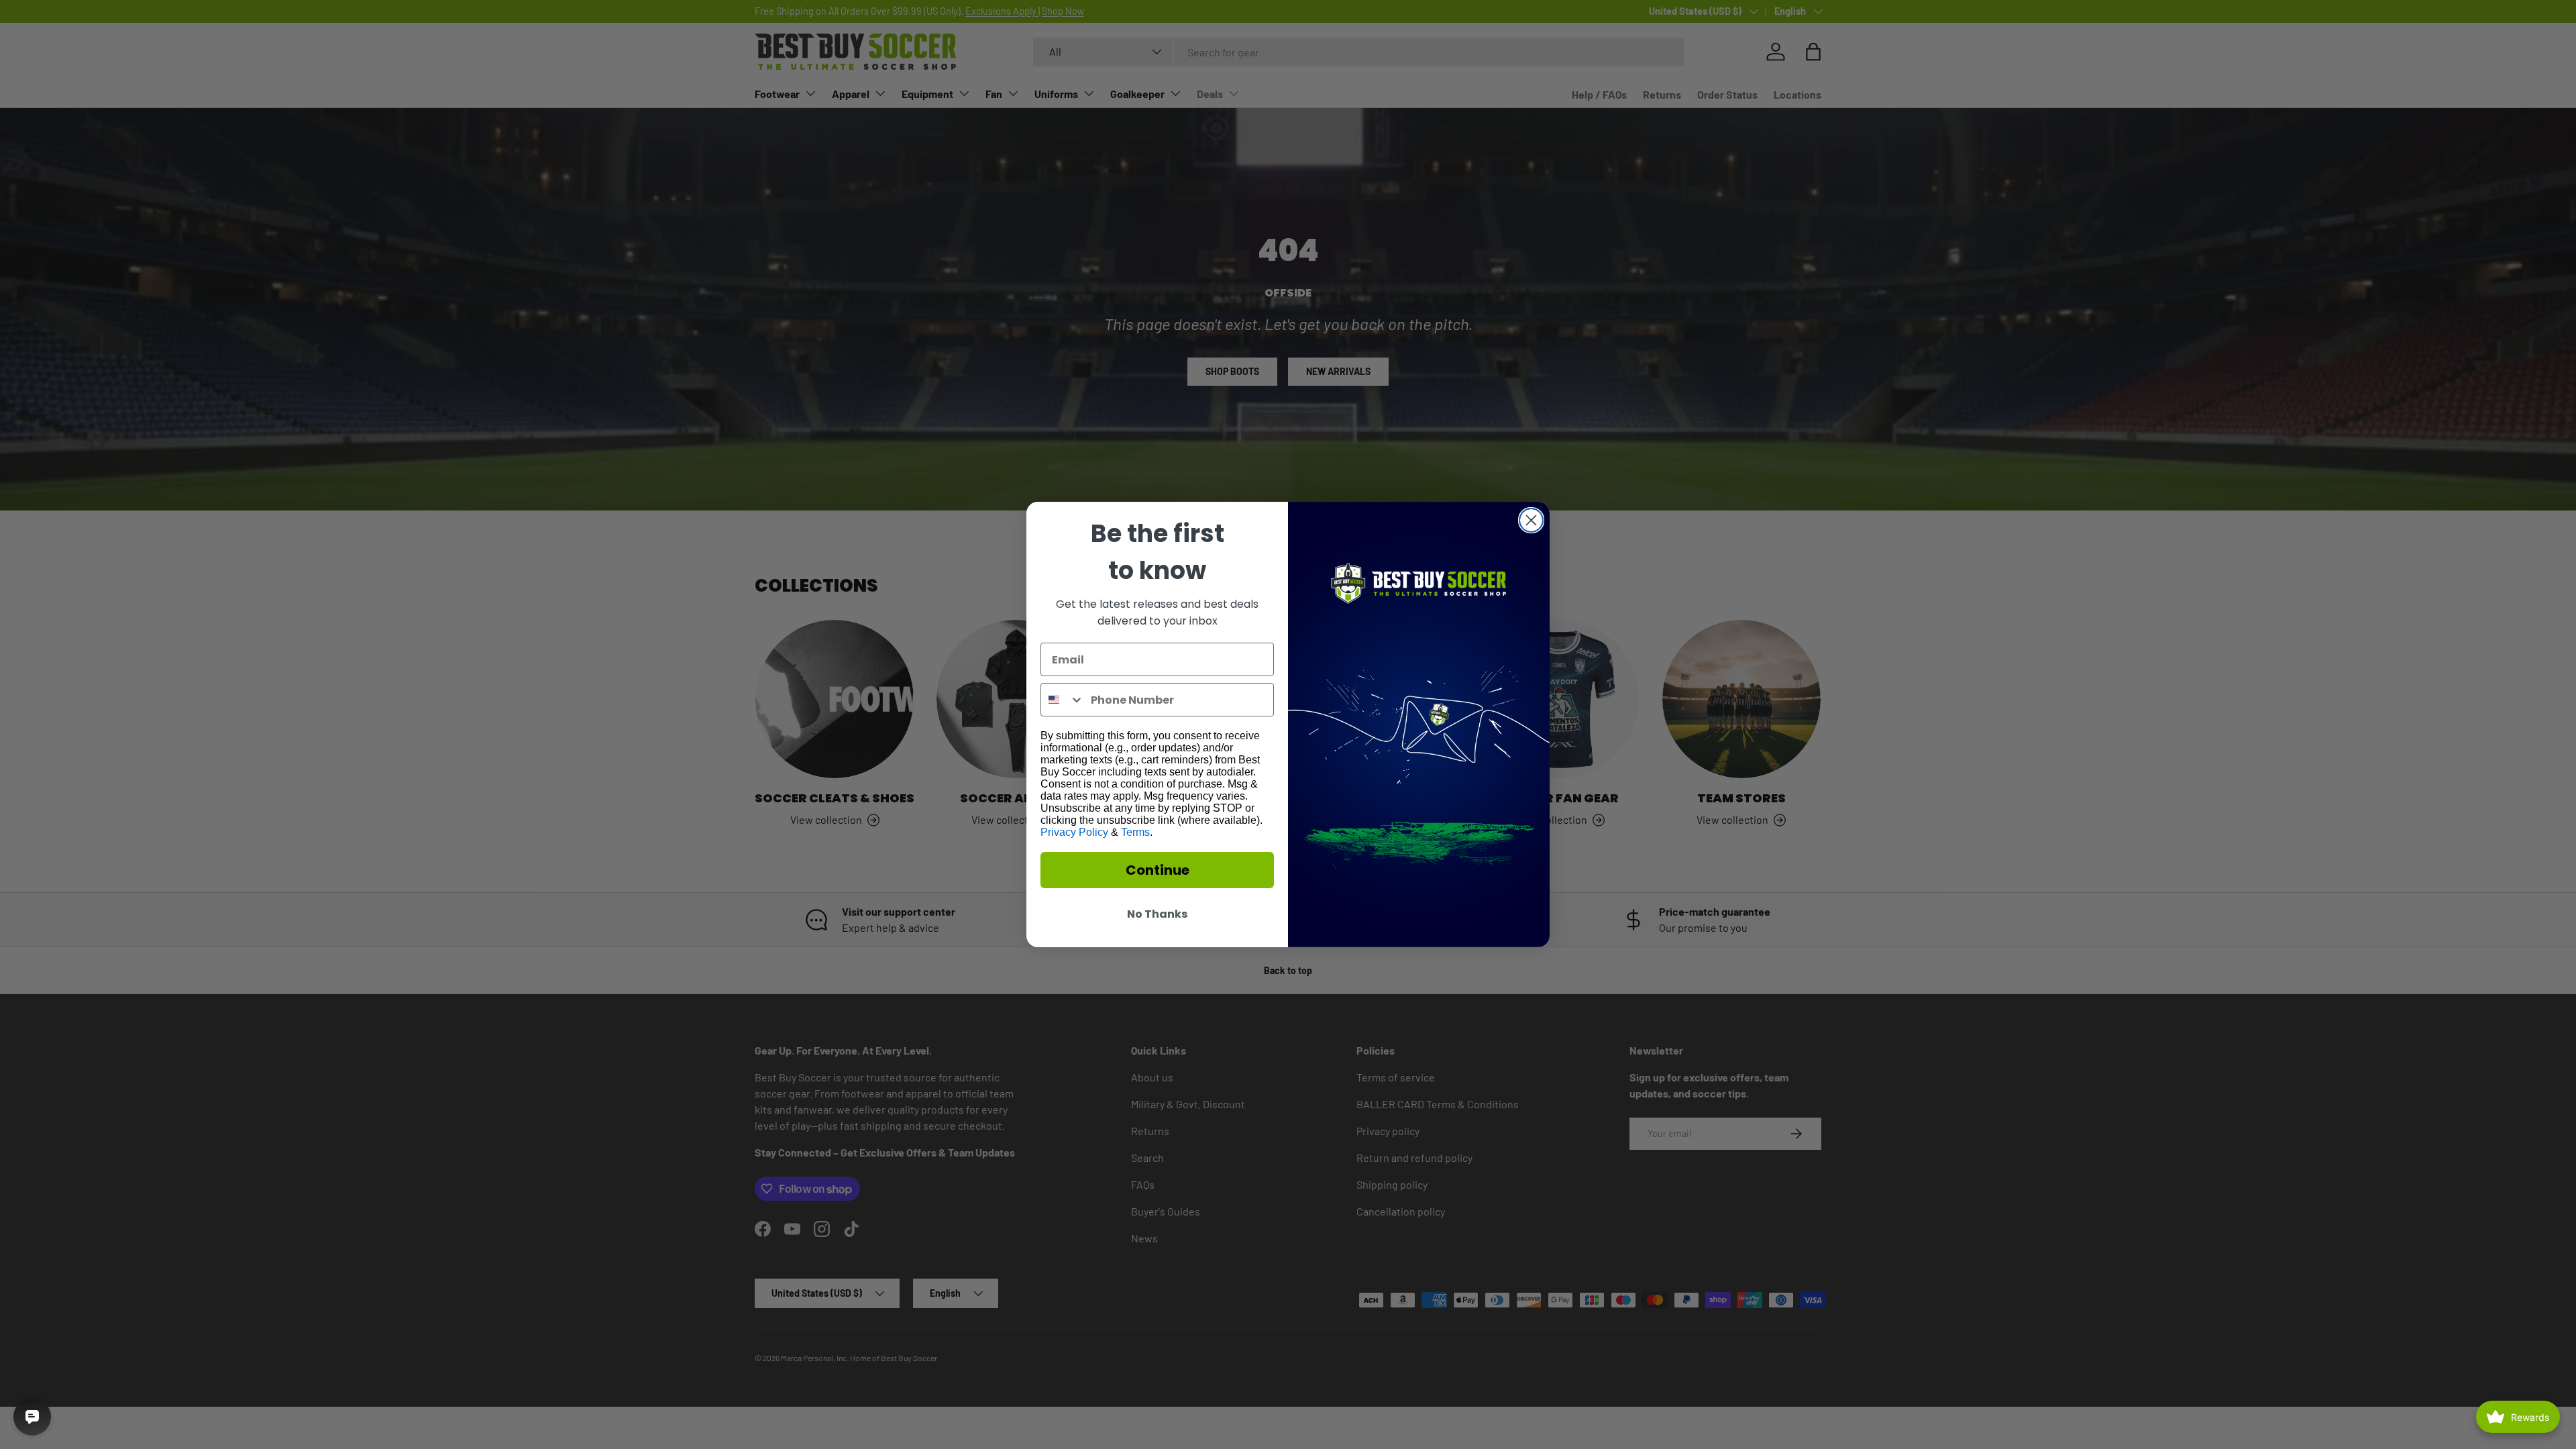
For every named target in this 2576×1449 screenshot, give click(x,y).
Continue (1158, 870)
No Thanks (1157, 914)
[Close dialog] (1531, 520)
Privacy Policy (1074, 832)
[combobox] (1063, 700)
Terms (1135, 832)
